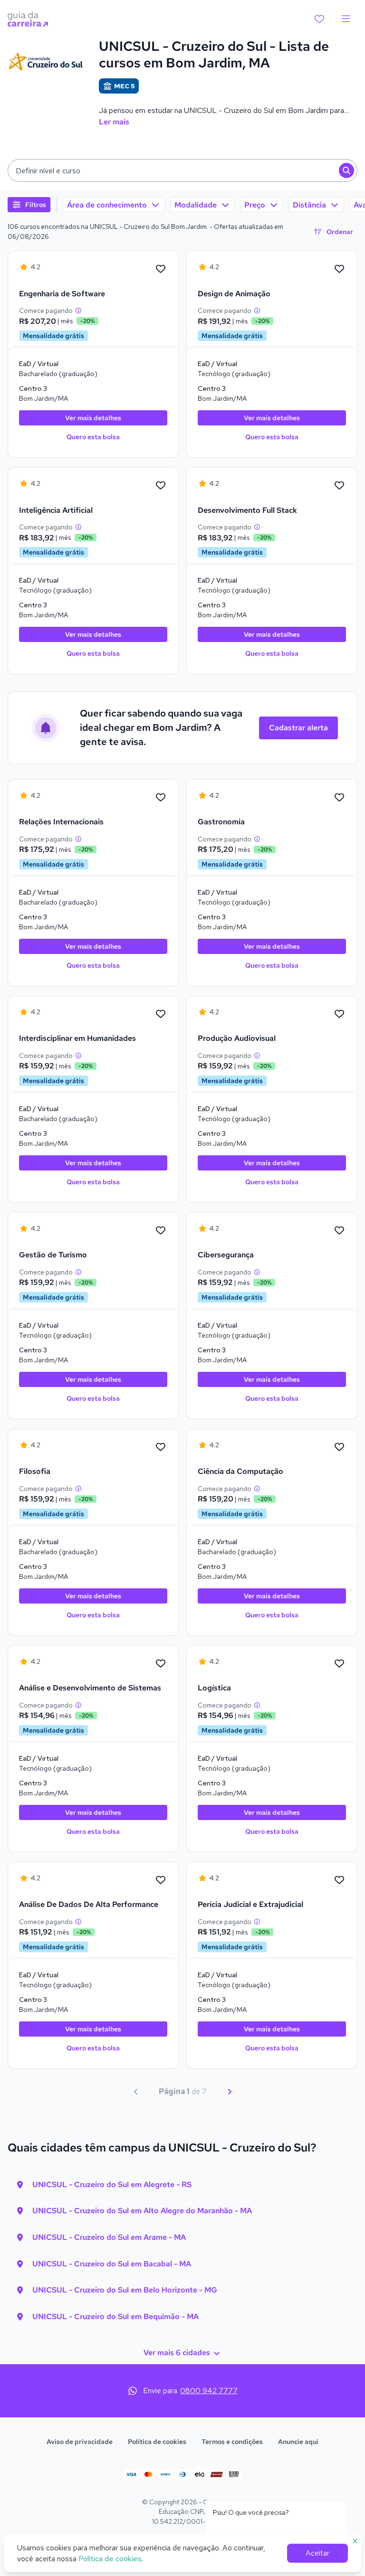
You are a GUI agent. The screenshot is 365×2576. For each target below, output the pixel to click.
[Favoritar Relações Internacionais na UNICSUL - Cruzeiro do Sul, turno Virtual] (161, 798)
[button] (182, 170)
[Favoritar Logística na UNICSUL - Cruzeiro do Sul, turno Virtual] (339, 1664)
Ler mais (114, 122)
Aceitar (317, 2553)
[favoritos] (319, 19)
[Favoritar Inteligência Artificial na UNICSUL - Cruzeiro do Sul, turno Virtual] (161, 486)
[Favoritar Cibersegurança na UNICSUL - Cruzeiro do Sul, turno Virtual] (339, 1231)
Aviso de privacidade (80, 2442)
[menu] (346, 19)
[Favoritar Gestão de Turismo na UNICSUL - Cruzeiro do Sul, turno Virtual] (161, 1231)
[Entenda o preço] (78, 311)
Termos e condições (232, 2442)
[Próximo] (230, 2092)
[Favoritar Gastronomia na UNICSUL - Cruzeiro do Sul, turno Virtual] (339, 798)
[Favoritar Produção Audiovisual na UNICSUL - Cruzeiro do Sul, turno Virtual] (339, 1014)
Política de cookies (157, 2442)
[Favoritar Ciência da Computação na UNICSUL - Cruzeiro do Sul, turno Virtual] (339, 1447)
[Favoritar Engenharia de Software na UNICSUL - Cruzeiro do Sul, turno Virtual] (161, 269)
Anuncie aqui (298, 2442)
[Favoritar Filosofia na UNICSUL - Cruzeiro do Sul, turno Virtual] (161, 1447)
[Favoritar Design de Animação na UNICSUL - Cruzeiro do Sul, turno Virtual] (339, 269)
